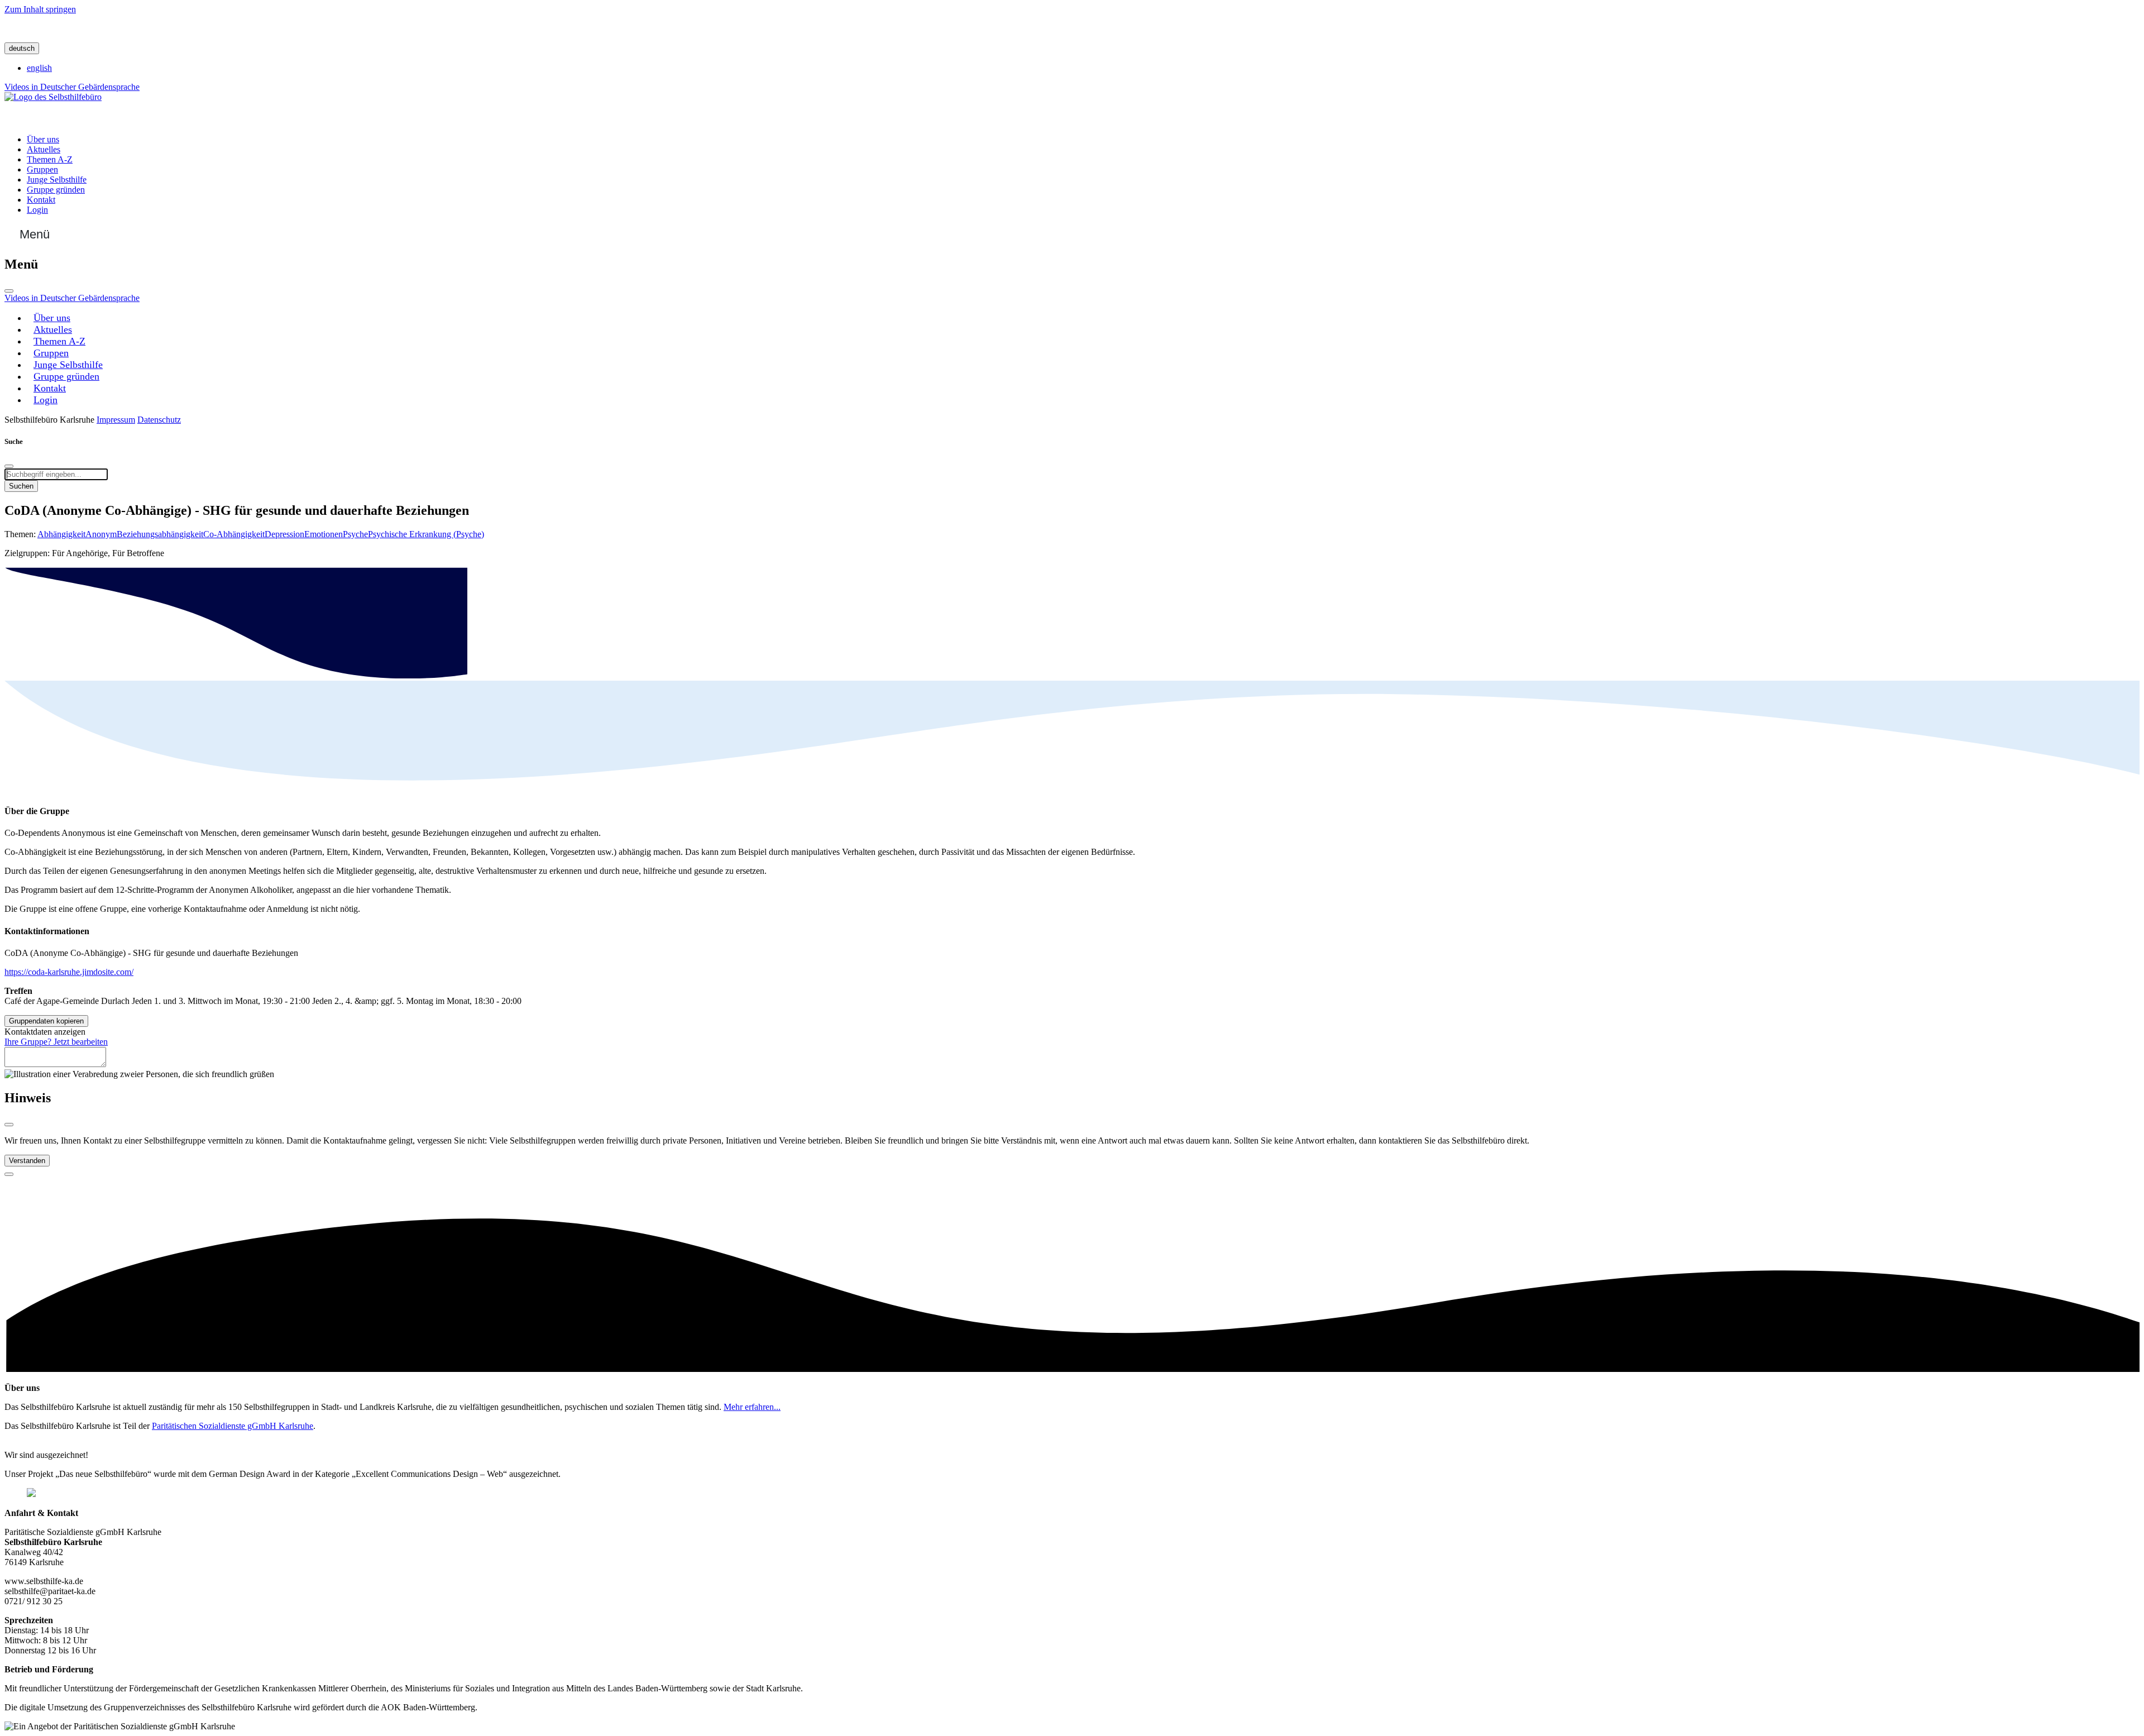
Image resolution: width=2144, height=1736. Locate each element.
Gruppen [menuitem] (42, 169)
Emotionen (324, 534)
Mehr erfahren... (752, 1407)
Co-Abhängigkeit (234, 534)
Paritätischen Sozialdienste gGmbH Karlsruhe (233, 1426)
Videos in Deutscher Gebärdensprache (72, 87)
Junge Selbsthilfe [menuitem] (57, 180)
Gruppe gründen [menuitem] (56, 190)
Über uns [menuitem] (43, 139)
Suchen (21, 486)
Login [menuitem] (37, 210)
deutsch (22, 48)
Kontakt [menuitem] (41, 200)
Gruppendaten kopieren (46, 1021)
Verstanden (27, 1161)
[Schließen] (9, 291)
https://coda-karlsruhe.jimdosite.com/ (69, 972)
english (39, 68)
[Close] (9, 1125)
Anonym (101, 534)
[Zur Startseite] (53, 97)
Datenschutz (159, 420)
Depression (284, 534)
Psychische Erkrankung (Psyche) (426, 534)
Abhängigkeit (61, 534)
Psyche (355, 534)
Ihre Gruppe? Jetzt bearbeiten (56, 1042)
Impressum (116, 420)
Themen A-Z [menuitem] (50, 159)
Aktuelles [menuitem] (44, 149)
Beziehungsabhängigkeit (160, 534)
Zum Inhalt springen (40, 9)
